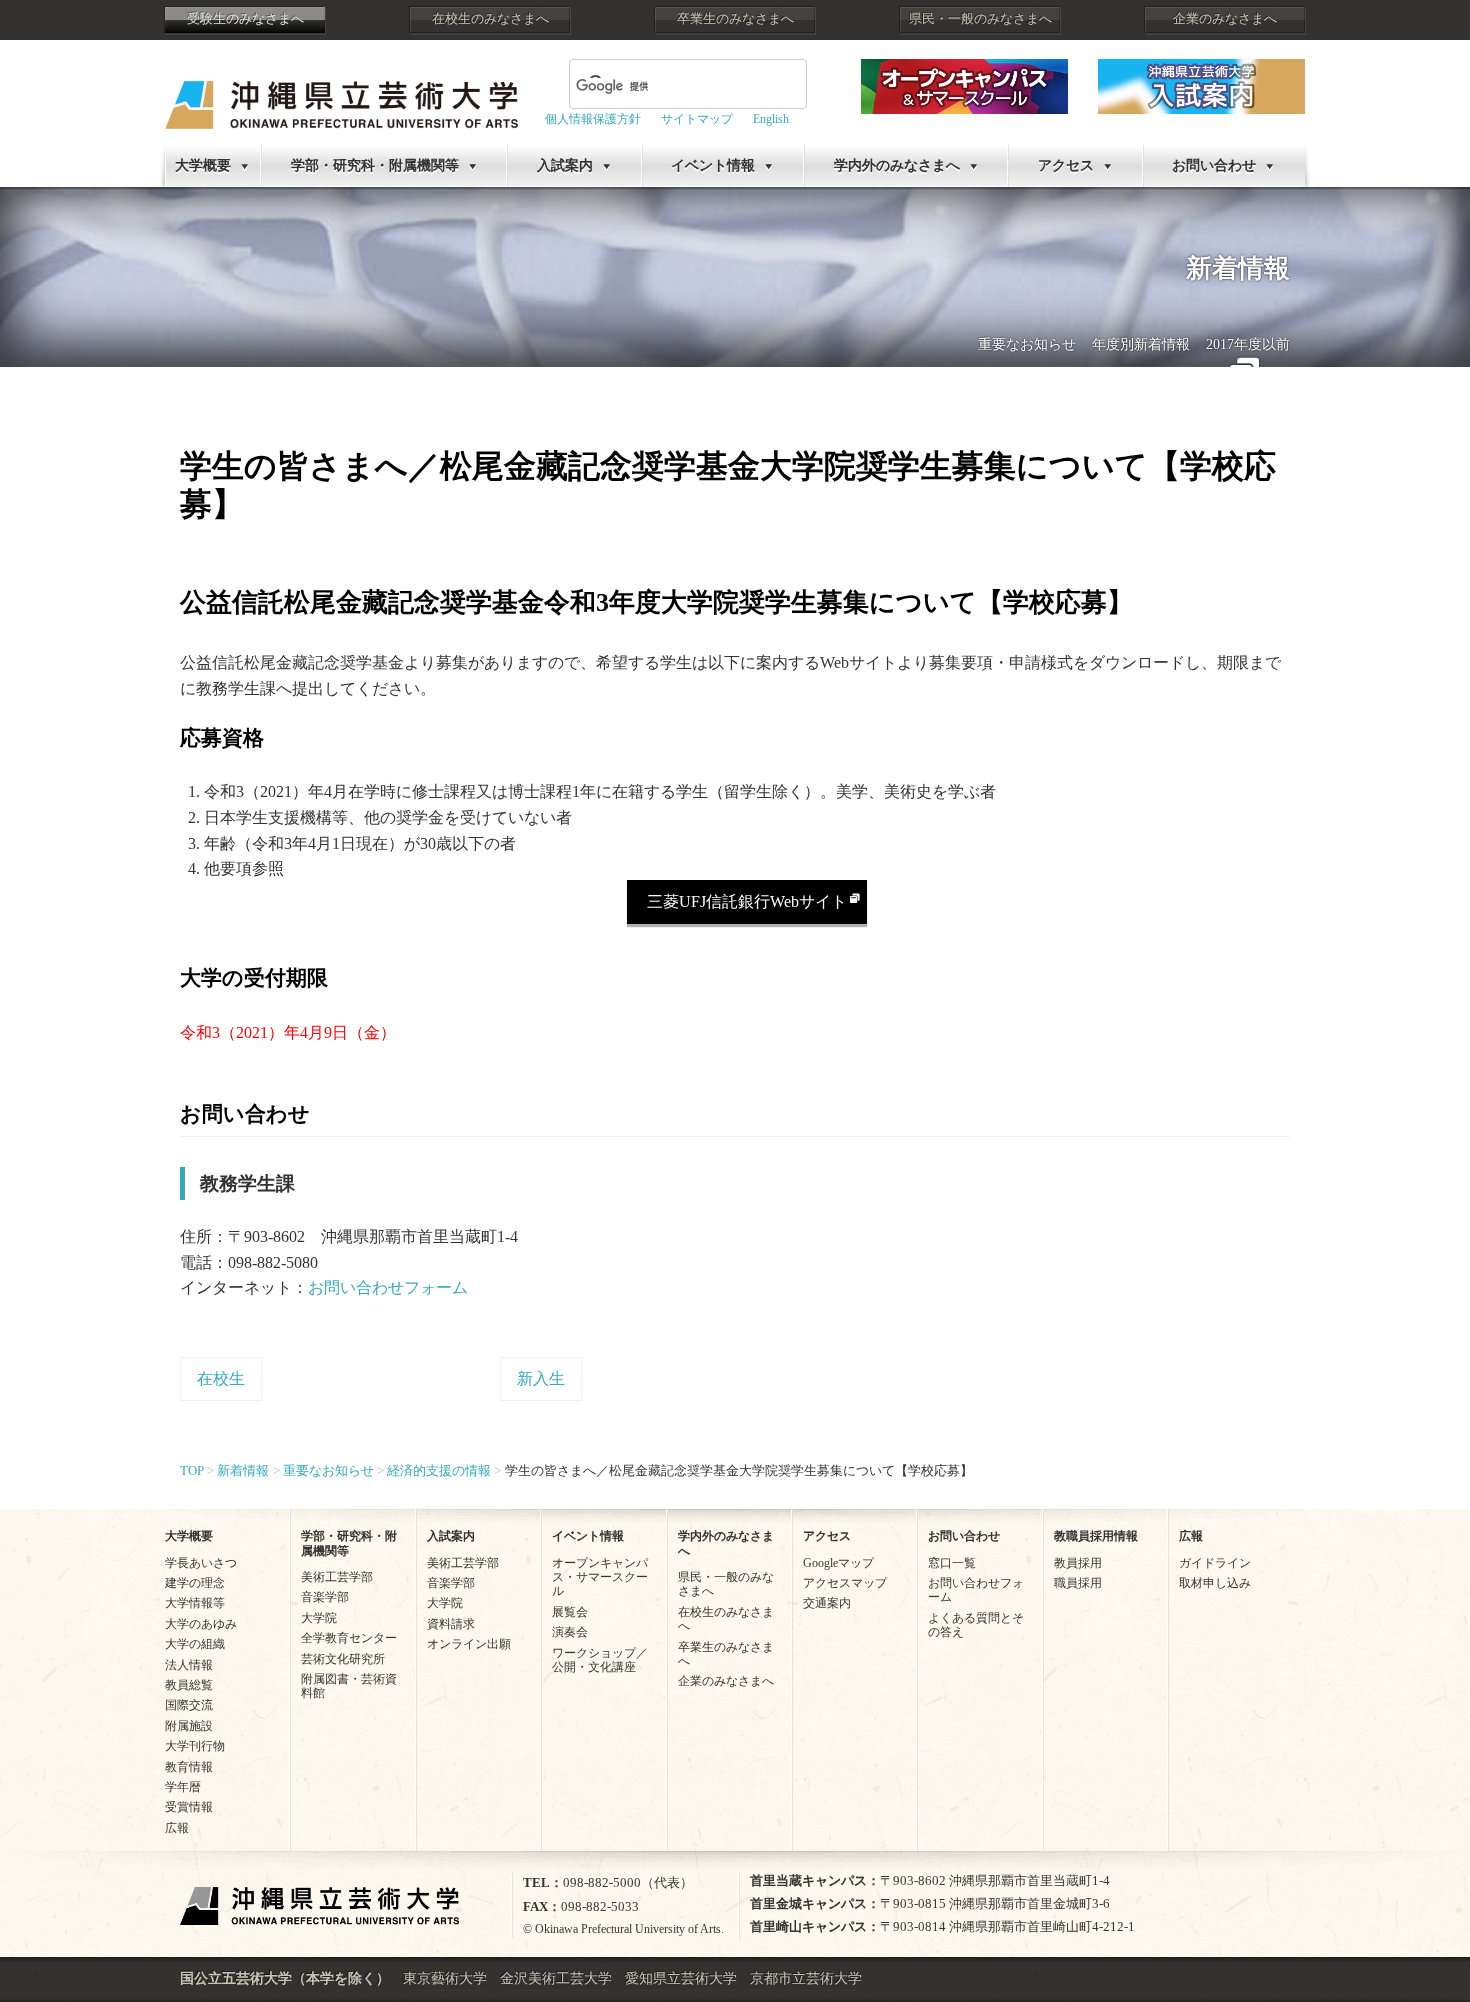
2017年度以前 (1248, 344)
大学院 (319, 1618)
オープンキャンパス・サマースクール (600, 1577)
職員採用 (1078, 1583)
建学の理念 (195, 1583)
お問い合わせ (1214, 165)
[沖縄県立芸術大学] (341, 90)
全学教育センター (349, 1638)
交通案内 (827, 1603)
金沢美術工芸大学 (556, 1978)
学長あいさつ (201, 1563)
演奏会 (570, 1632)
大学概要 (203, 165)
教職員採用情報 (1096, 1536)
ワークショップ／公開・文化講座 (600, 1660)
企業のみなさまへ (1225, 19)
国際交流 (189, 1705)
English (771, 119)
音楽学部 (325, 1597)
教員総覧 (189, 1685)
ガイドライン (1215, 1563)
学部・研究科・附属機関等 (375, 165)
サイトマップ (697, 119)
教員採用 (1078, 1563)
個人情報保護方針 (593, 119)
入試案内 (565, 165)
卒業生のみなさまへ (735, 19)
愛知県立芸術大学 (681, 1978)
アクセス (1066, 165)
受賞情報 (189, 1807)
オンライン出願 (469, 1644)
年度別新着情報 (1141, 344)
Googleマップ (838, 1563)
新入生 (541, 1378)
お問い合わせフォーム (388, 1287)
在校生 (221, 1378)
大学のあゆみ (201, 1624)
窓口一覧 (952, 1563)
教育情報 (189, 1767)
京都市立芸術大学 (806, 1978)
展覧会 (570, 1612)
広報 (177, 1828)
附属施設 (189, 1726)
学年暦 (183, 1787)
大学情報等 (195, 1603)
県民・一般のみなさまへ (980, 19)
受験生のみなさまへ (245, 19)
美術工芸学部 (337, 1577)
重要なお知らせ (1027, 344)
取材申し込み (1215, 1583)
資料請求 (451, 1624)
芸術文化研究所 (343, 1659)
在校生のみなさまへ (490, 19)
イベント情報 (713, 165)
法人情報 (189, 1665)
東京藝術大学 (445, 1978)
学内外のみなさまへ (897, 165)
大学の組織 (195, 1644)
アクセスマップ (845, 1583)
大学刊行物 (195, 1746)
